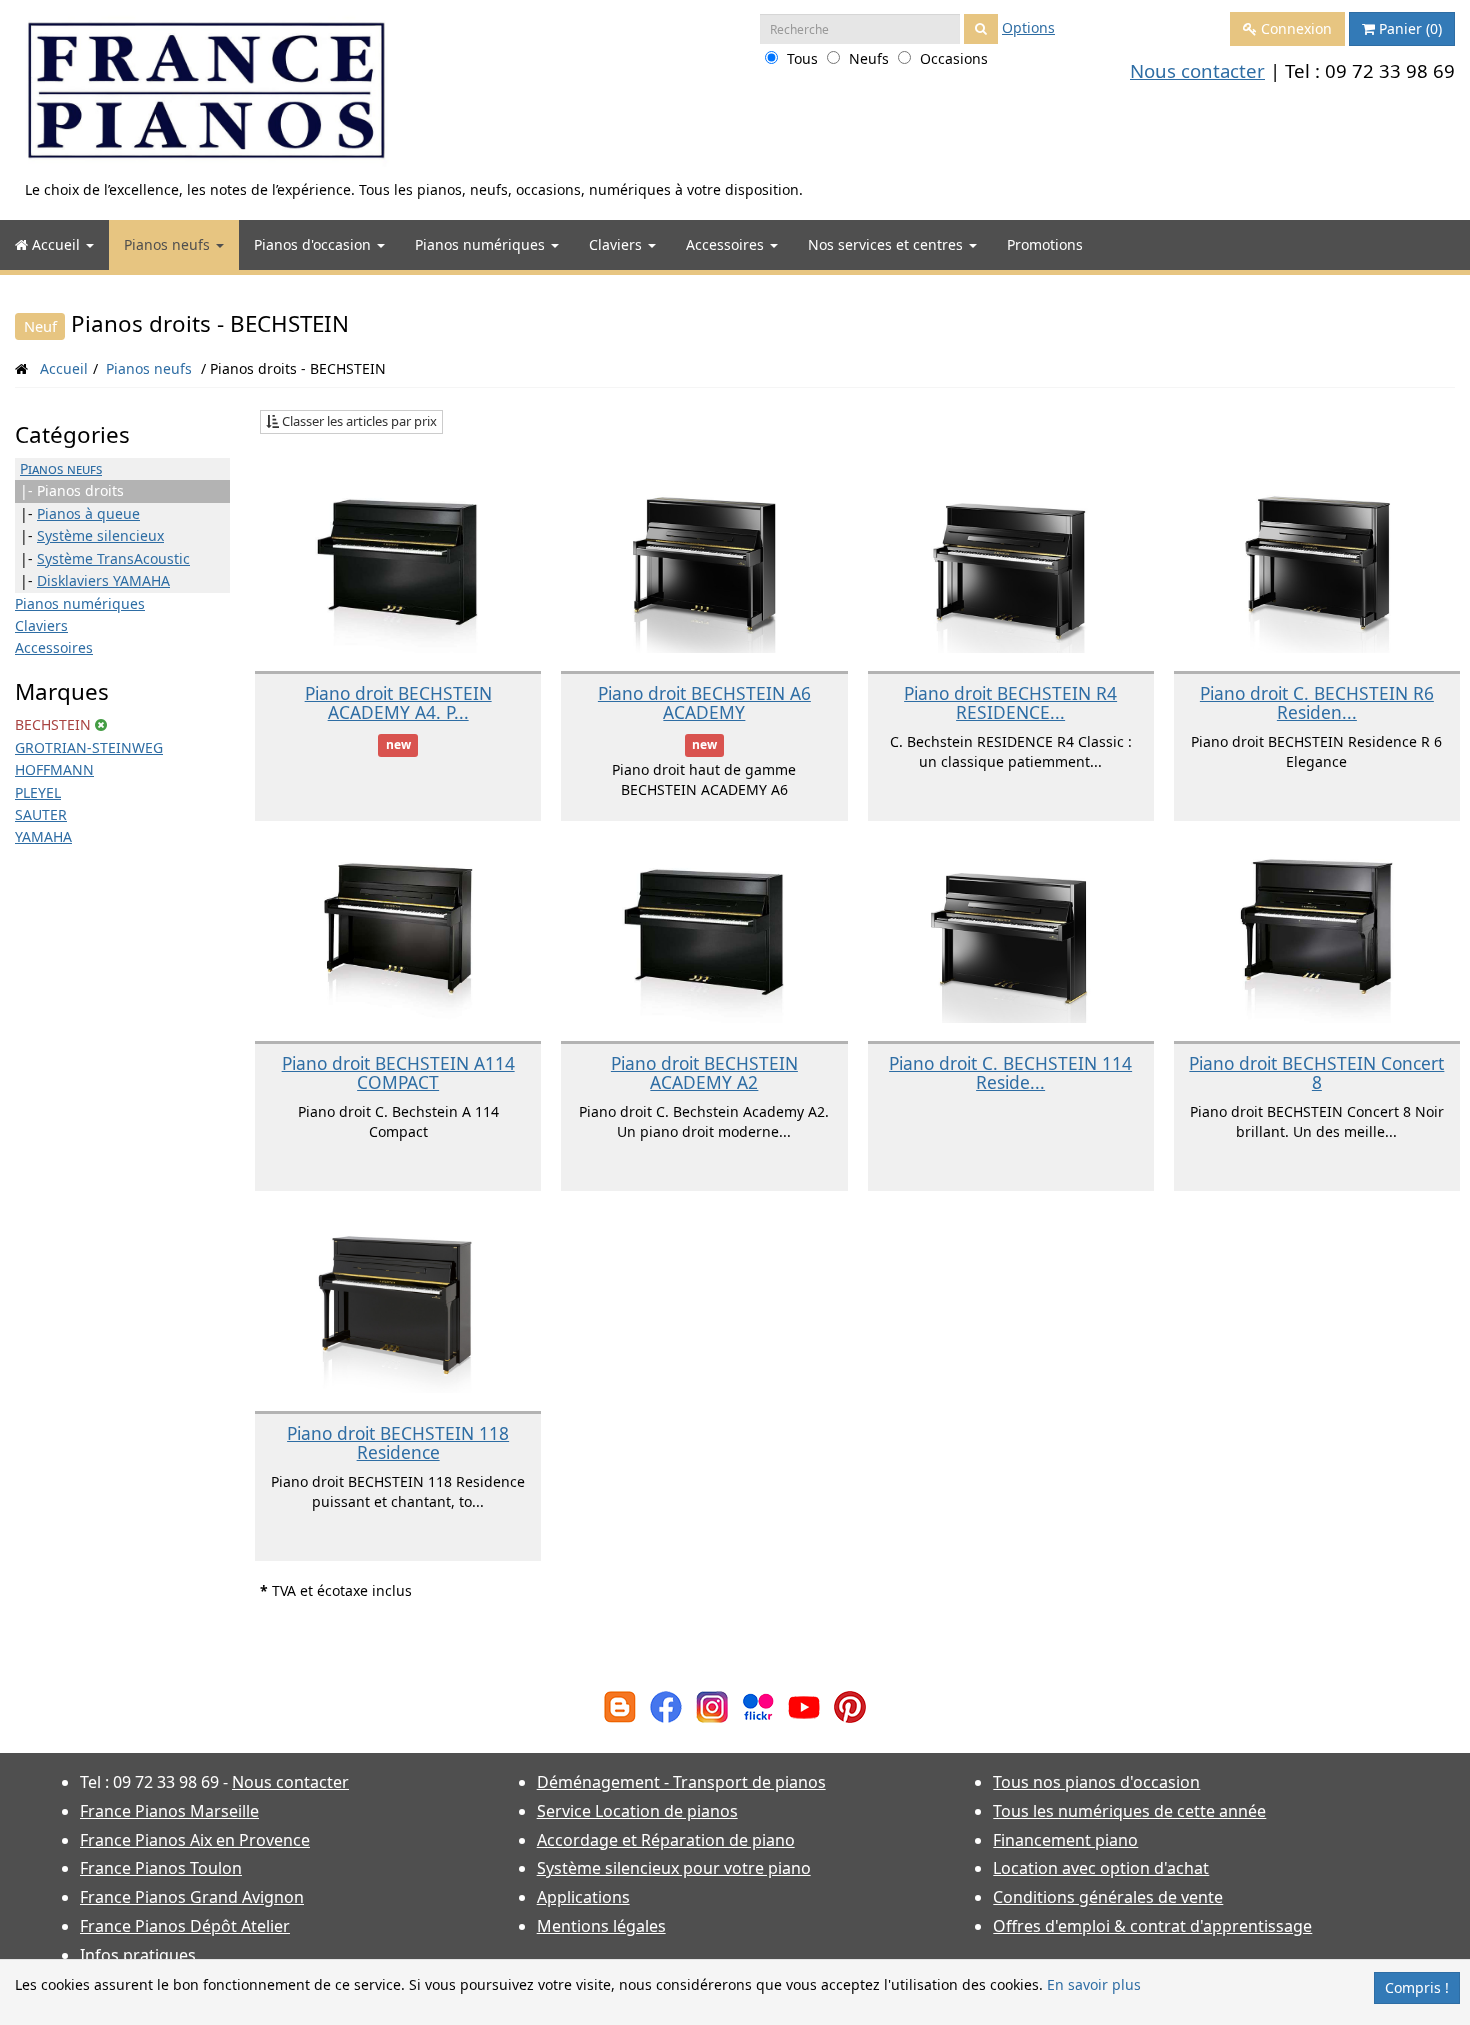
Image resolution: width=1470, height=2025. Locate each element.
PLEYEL (38, 792)
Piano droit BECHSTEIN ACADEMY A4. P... (398, 702)
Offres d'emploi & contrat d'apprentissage (1152, 1926)
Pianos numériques (482, 244)
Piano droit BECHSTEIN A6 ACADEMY (704, 702)
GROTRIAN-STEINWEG (89, 747)
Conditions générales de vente (1108, 1897)
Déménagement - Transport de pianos (681, 1782)
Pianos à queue (88, 513)
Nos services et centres (887, 244)
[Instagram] (712, 1705)
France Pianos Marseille (169, 1811)
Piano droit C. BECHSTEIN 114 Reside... (1010, 1072)
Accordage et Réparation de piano (666, 1840)
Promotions (1045, 244)
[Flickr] (758, 1705)
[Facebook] (666, 1705)
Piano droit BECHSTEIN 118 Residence (398, 1442)
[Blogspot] (620, 1705)
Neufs (869, 58)
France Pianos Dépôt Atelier (185, 1926)
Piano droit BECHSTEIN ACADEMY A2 (704, 1072)
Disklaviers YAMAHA (103, 580)
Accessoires (727, 244)
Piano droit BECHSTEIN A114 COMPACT (398, 1072)
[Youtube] (804, 1705)
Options (1028, 27)
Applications (583, 1897)
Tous (802, 58)
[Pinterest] (850, 1705)
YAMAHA (43, 836)
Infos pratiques (138, 1955)
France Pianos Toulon (161, 1868)
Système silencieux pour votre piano (674, 1868)
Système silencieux (100, 535)
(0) (1410, 28)
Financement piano (1065, 1840)
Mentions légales (601, 1926)
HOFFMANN (54, 769)
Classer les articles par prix (358, 421)
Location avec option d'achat (1101, 1868)
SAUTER (41, 814)
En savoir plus (1094, 1984)
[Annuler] (101, 724)
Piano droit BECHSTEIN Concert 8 (1316, 1072)
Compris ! (1417, 1987)
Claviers (617, 244)
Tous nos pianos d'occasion (1096, 1782)
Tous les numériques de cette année (1129, 1811)
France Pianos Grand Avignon (192, 1897)
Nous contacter (1197, 70)
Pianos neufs (169, 244)
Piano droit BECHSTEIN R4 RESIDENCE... (1010, 702)
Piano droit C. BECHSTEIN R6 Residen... (1317, 702)
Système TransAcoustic (113, 558)
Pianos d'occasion (314, 244)
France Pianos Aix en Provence (195, 1840)
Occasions (954, 58)
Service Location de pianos (637, 1811)
